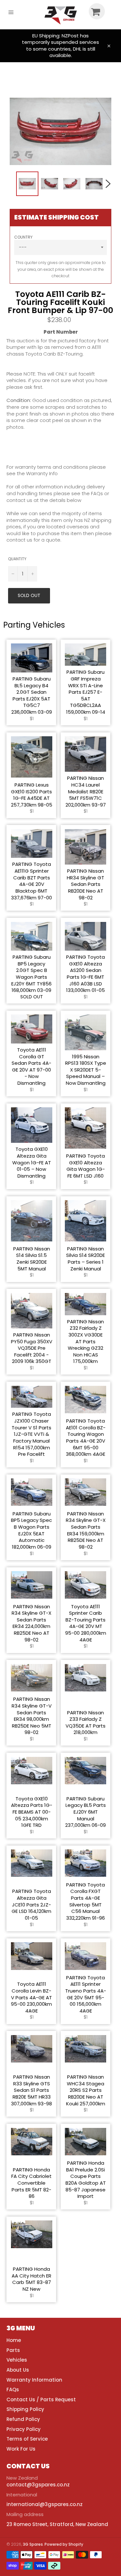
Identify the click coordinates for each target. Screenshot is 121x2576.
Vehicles (17, 2360)
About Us (18, 2370)
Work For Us (21, 2449)
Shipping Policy (25, 2409)
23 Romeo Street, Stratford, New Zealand (57, 2524)
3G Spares (33, 2544)
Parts (13, 2350)
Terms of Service (27, 2439)
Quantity (17, 559)
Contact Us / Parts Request (41, 2400)
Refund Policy (23, 2419)
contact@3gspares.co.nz (38, 2485)
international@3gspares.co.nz (45, 2504)
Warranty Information (34, 2380)
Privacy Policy (24, 2429)
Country (23, 237)
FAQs (13, 2390)
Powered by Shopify (64, 2544)
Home (14, 2340)
